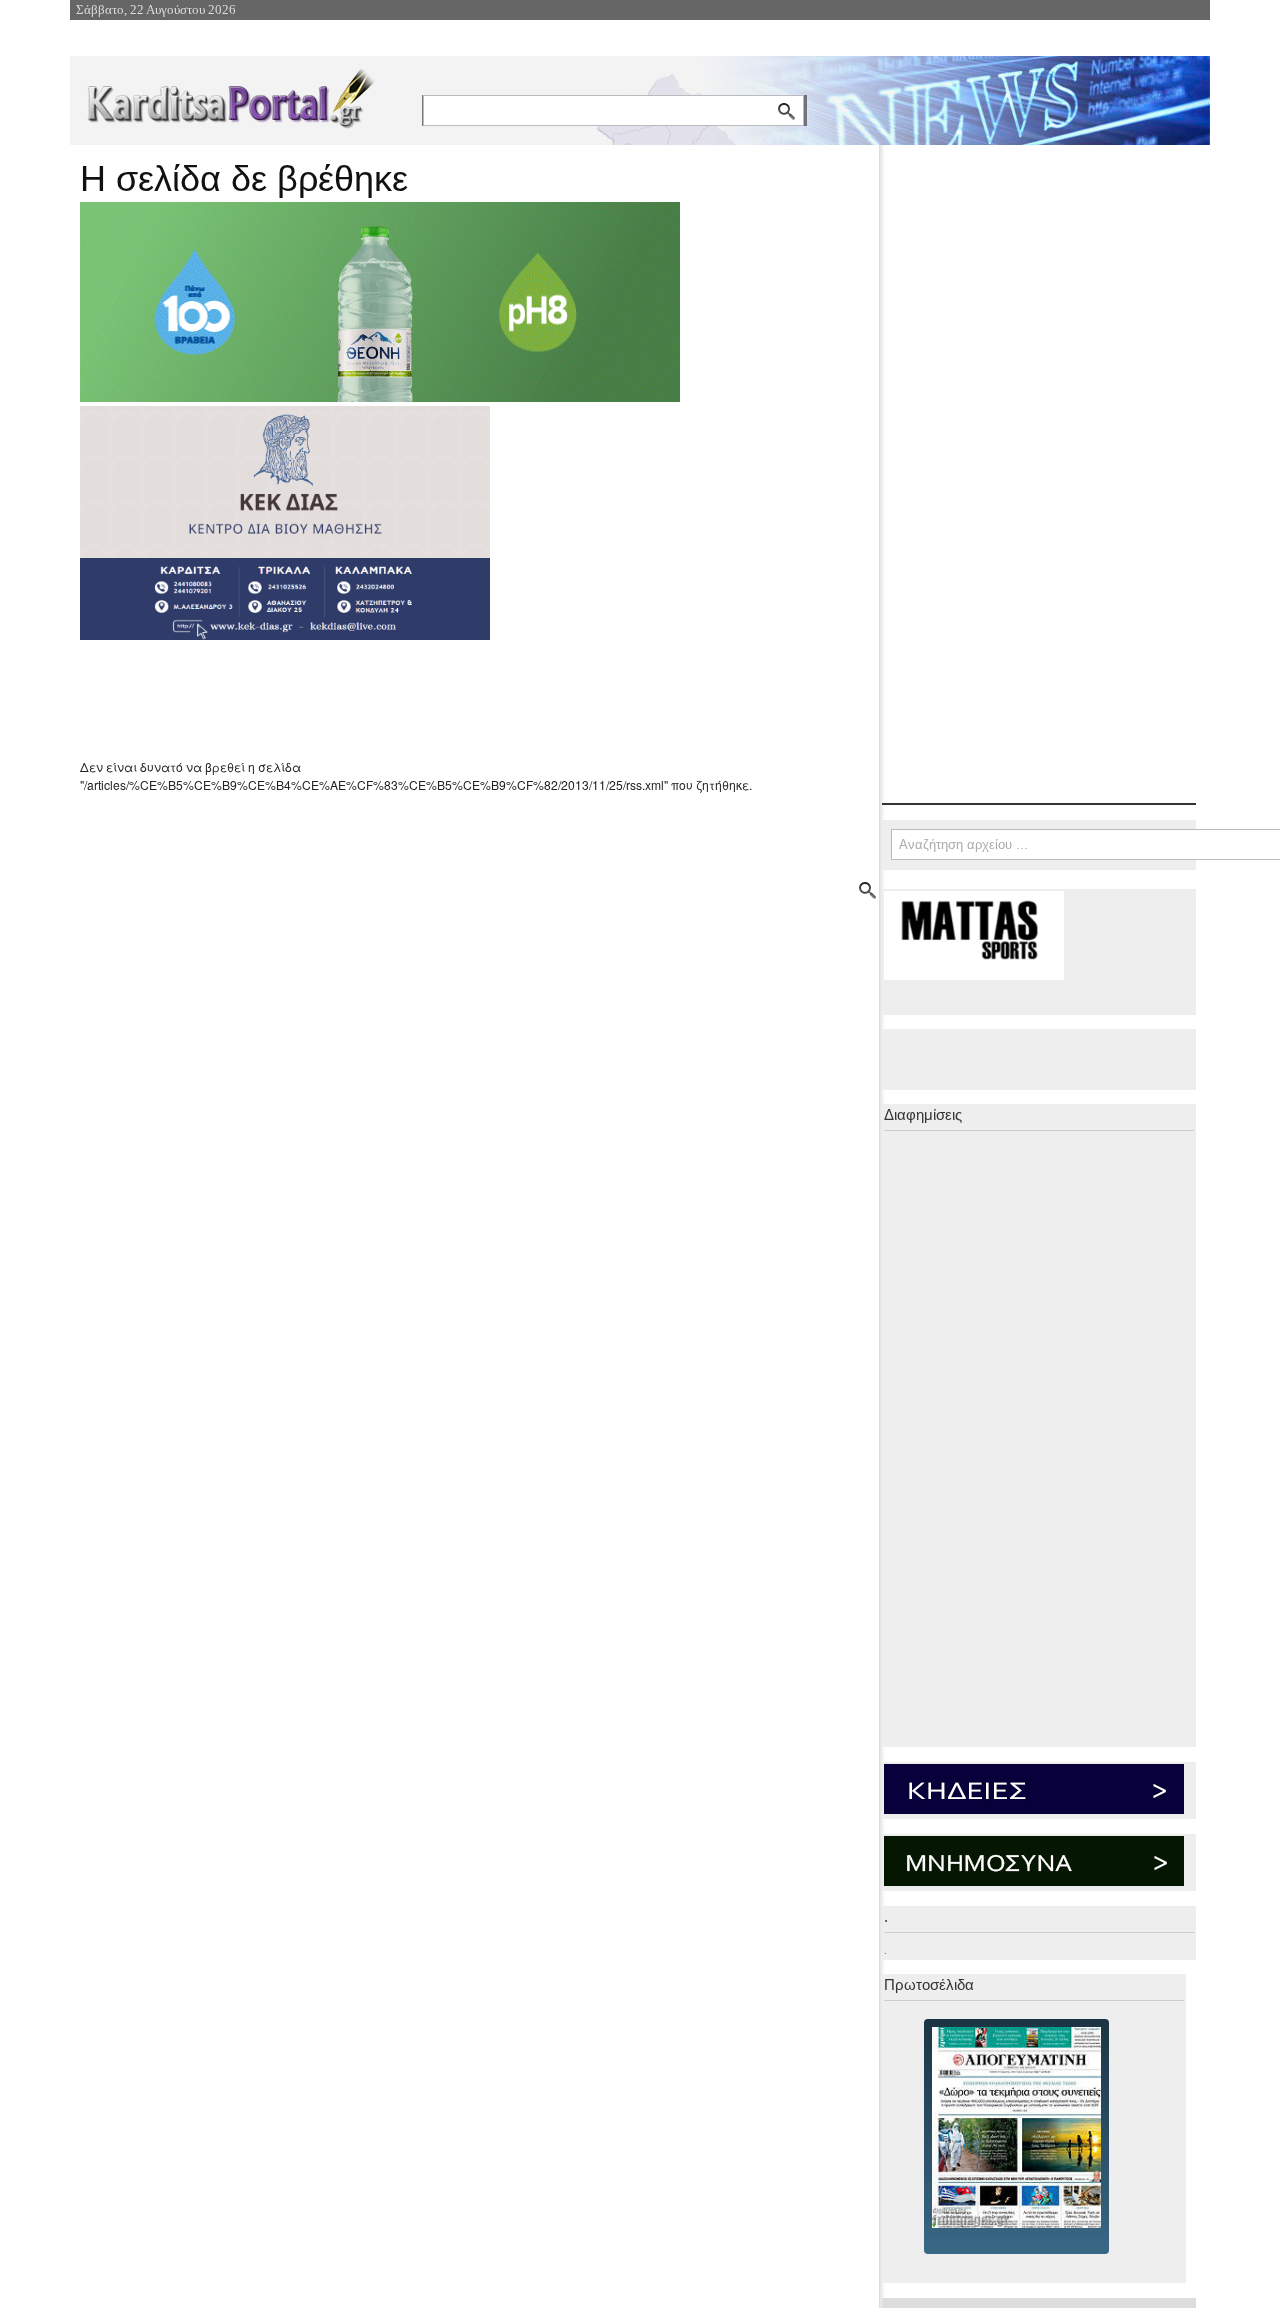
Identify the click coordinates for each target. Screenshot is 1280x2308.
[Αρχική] (229, 94)
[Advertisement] (435, 699)
